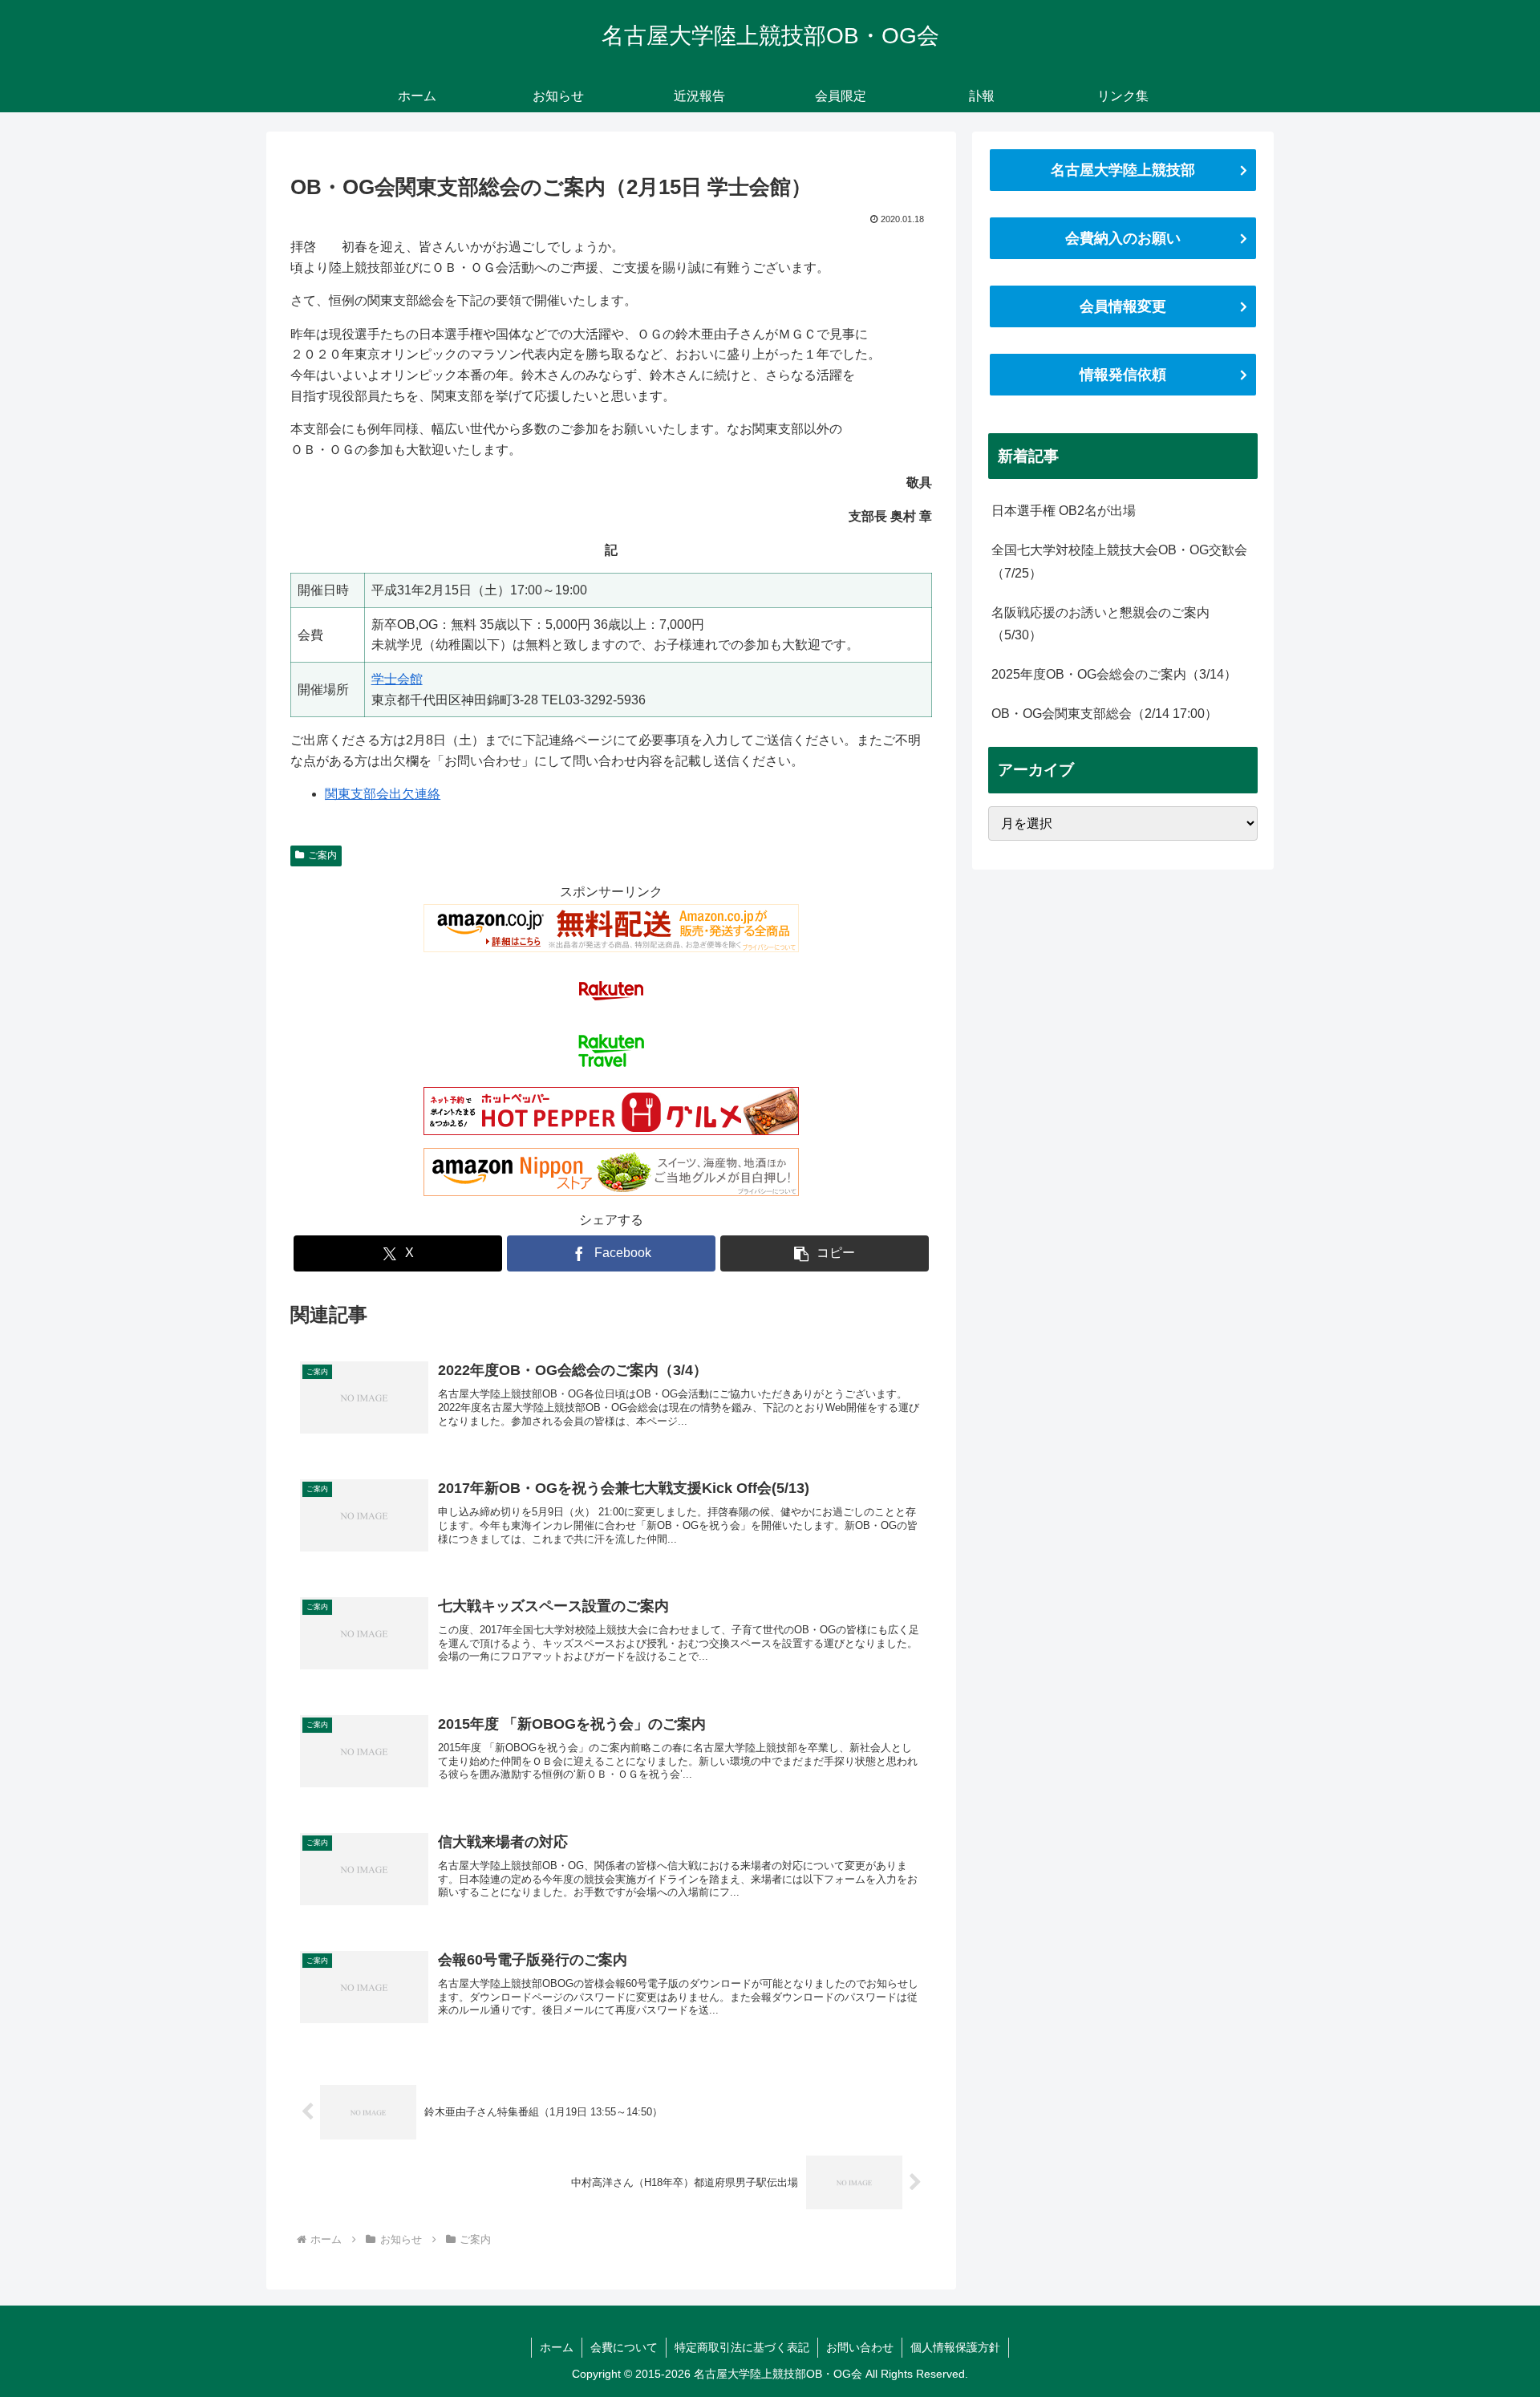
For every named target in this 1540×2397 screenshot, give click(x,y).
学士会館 (397, 679)
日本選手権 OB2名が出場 (1064, 511)
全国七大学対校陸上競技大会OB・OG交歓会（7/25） (1119, 562)
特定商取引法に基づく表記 (742, 2347)
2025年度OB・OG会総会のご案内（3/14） (1114, 674)
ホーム (557, 2347)
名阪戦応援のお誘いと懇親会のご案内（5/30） (1100, 624)
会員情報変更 (1123, 306)
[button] (825, 1253)
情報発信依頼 (1123, 375)
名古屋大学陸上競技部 (1123, 170)
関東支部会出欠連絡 (383, 794)
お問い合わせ (860, 2347)
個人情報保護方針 (955, 2347)
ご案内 (322, 855)
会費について (624, 2347)
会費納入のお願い (1123, 238)
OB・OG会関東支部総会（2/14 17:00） (1104, 714)
